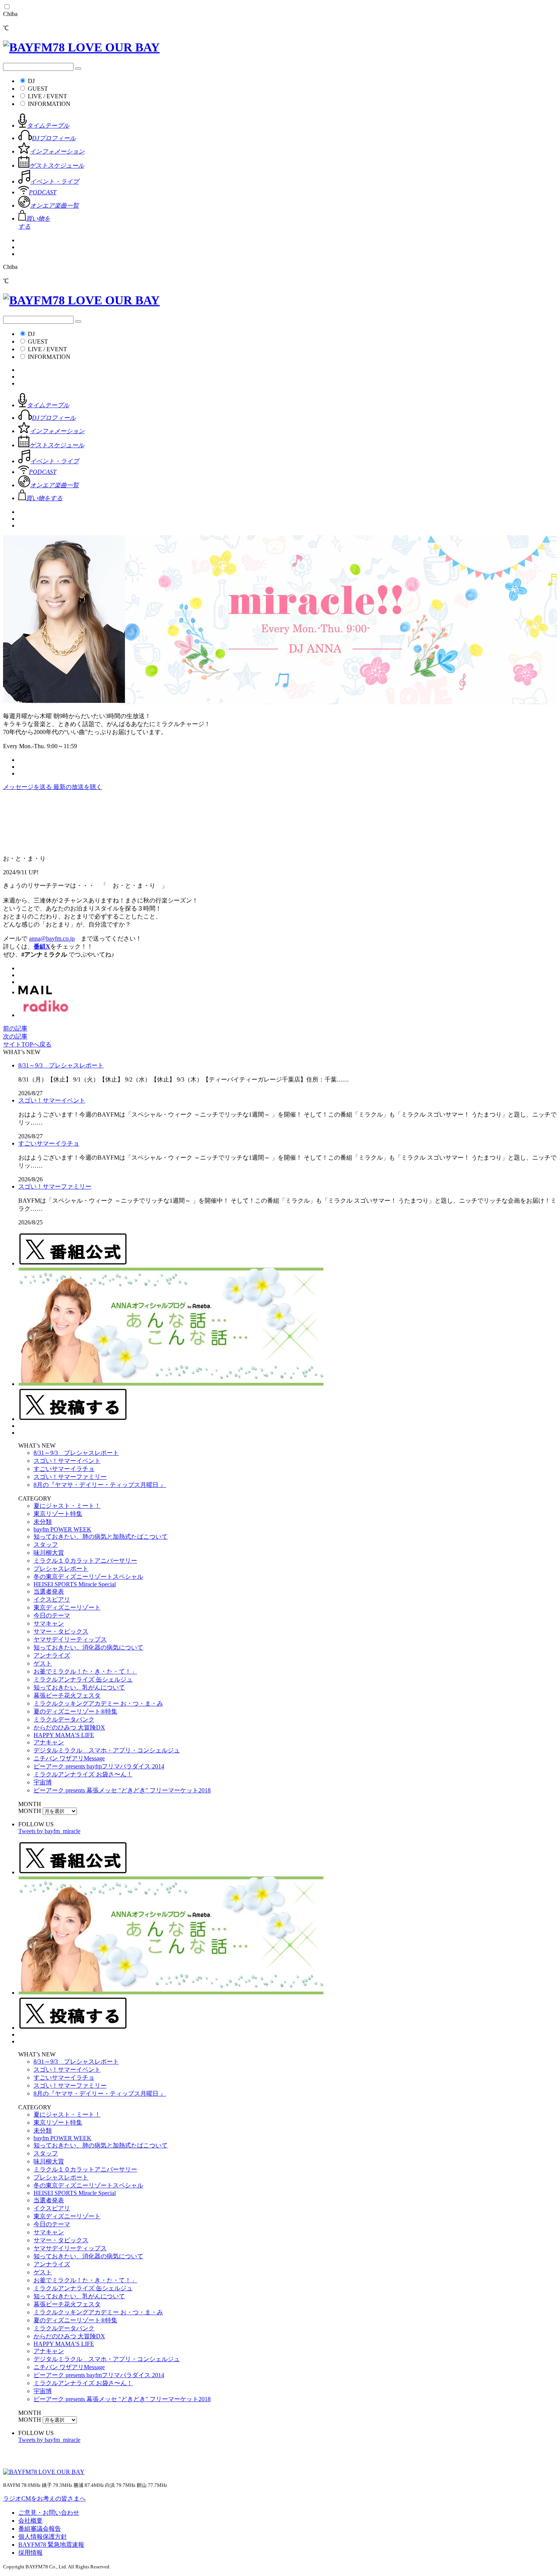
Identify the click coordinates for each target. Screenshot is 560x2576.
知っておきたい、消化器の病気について (88, 1647)
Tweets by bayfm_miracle (49, 1831)
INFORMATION (49, 104)
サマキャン (49, 1623)
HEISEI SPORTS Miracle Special (75, 1584)
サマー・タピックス (61, 1631)
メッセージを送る (28, 787)
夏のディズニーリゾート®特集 (75, 1711)
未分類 (43, 1522)
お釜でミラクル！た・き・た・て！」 (85, 1671)
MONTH (30, 1811)
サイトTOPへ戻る (27, 1044)
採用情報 (30, 2553)
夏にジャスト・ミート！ (67, 1506)
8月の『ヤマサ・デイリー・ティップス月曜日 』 (100, 1485)
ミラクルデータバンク (64, 1719)
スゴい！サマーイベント (52, 1100)
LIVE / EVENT (47, 96)
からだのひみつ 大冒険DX (69, 1727)
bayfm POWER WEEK (62, 1529)
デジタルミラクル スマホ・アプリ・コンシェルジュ (107, 1750)
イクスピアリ (52, 1599)
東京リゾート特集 (58, 1514)
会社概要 (30, 2521)
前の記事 (15, 1028)
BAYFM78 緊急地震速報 (51, 2545)
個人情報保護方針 (43, 2537)
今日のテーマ (52, 1615)
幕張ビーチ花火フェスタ (67, 1695)
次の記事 (15, 1036)
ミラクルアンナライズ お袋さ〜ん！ (83, 1774)
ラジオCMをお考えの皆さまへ (44, 2498)
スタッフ (46, 1545)
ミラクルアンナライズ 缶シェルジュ (83, 1679)
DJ (31, 81)
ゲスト (43, 1663)
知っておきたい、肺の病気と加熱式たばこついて (101, 1537)
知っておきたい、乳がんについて (79, 1687)
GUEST (38, 89)
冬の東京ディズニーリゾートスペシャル (88, 1577)
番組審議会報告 (40, 2529)
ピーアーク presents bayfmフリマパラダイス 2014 (99, 1766)
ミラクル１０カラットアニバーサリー (85, 1561)
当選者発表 (49, 1591)
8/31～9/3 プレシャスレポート (61, 1065)
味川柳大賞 (49, 1553)
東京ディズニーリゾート (67, 1607)
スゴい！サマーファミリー (55, 1186)
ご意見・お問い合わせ (49, 2513)
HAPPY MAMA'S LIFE (64, 1735)
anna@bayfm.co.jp (52, 938)
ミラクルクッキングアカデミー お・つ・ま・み (98, 1703)
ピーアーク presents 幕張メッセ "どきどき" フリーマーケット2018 (122, 1790)
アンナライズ (52, 1655)
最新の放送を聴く (78, 787)
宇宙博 (43, 1782)
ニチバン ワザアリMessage (69, 1758)
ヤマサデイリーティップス (70, 1639)
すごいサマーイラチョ (49, 1143)
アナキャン (49, 1742)
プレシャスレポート (61, 1569)
